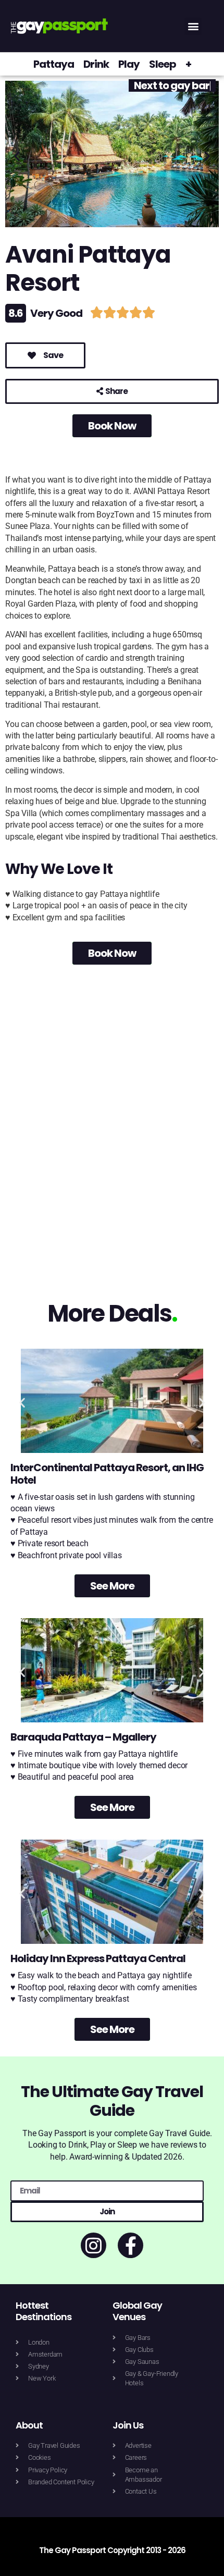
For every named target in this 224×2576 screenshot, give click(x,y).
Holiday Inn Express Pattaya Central (98, 1958)
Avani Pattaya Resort (88, 269)
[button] (193, 26)
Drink (96, 64)
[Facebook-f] (130, 2245)
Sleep (163, 64)
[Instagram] (94, 2245)
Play (129, 64)
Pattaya (54, 64)
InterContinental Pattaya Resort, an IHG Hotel (107, 1474)
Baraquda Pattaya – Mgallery (83, 1737)
